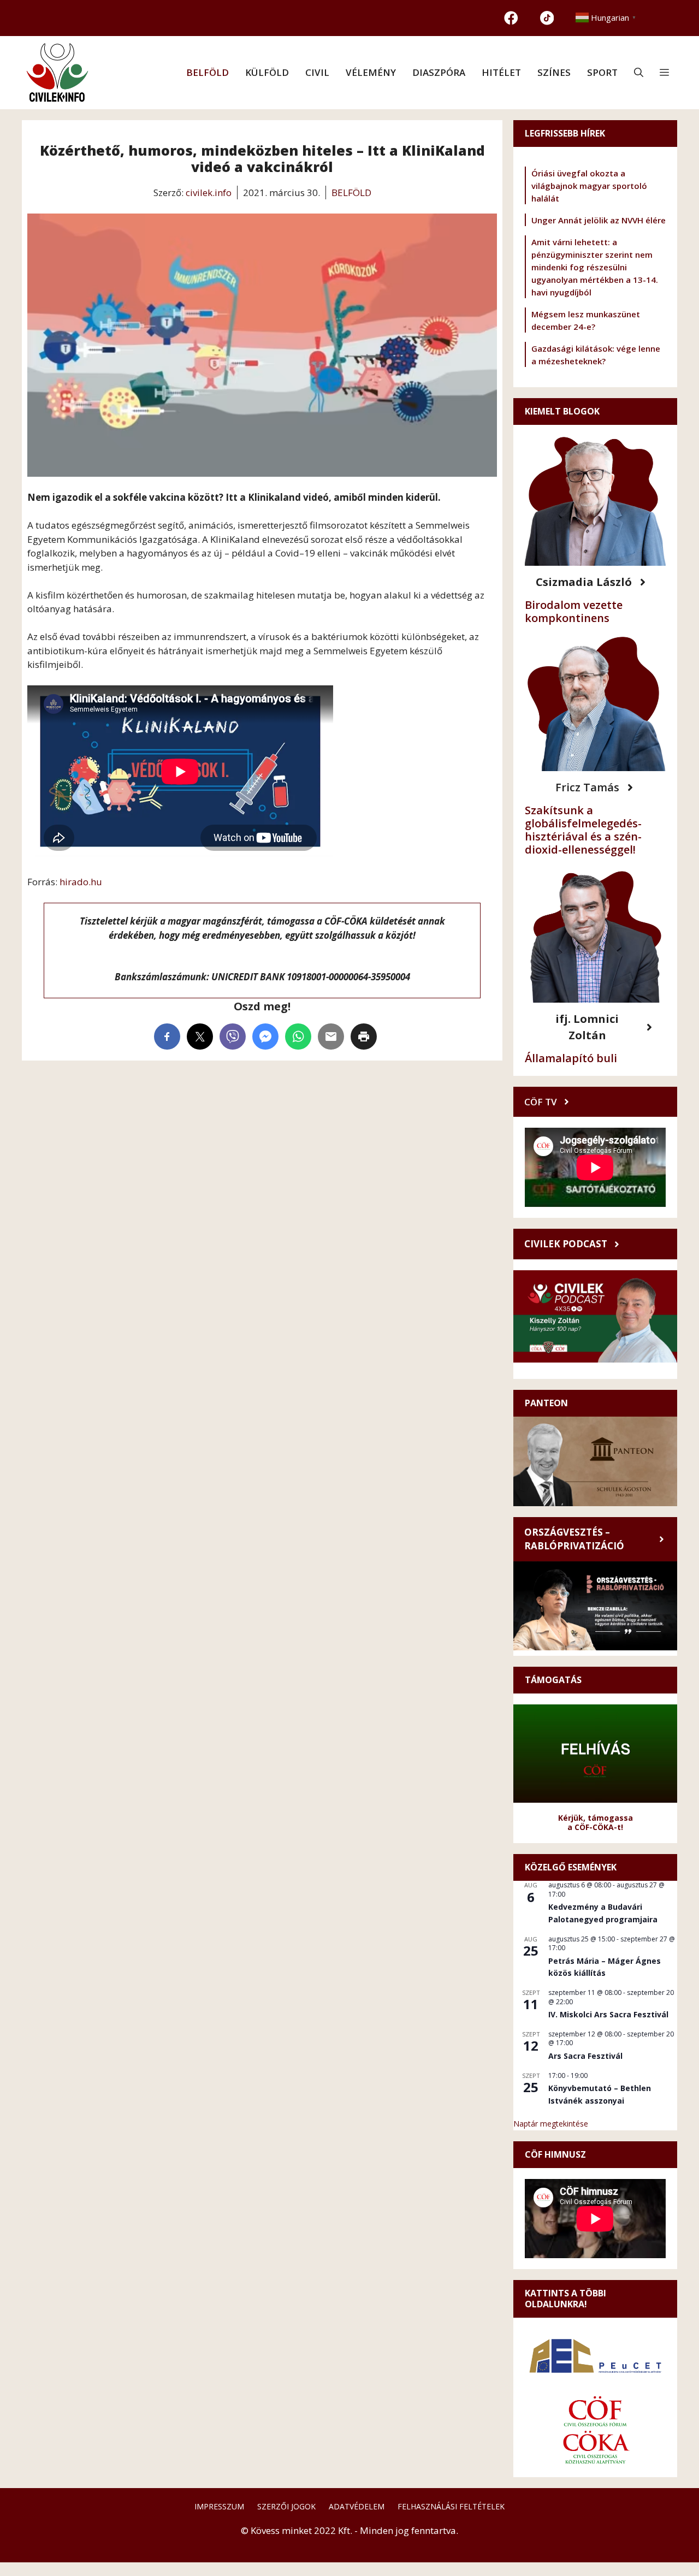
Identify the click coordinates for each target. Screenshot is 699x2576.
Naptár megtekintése (551, 2124)
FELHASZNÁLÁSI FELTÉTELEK (451, 2506)
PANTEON (546, 1403)
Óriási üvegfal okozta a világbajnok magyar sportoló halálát (589, 186)
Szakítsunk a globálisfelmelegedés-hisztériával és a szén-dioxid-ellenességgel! (583, 830)
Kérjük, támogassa (596, 1818)
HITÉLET (501, 72)
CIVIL (317, 72)
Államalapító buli (571, 1058)
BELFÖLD (208, 72)
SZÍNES (554, 72)
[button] (639, 73)
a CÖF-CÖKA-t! (595, 1827)
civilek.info (209, 193)
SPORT (602, 72)
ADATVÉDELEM (357, 2506)
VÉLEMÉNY (371, 72)
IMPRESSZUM (219, 2506)
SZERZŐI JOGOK (286, 2506)
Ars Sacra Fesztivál (585, 2056)
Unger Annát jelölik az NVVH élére (599, 220)
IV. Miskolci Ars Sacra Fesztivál (608, 2014)
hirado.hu (81, 882)
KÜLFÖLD (267, 72)
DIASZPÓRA (439, 72)
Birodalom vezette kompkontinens (574, 611)
